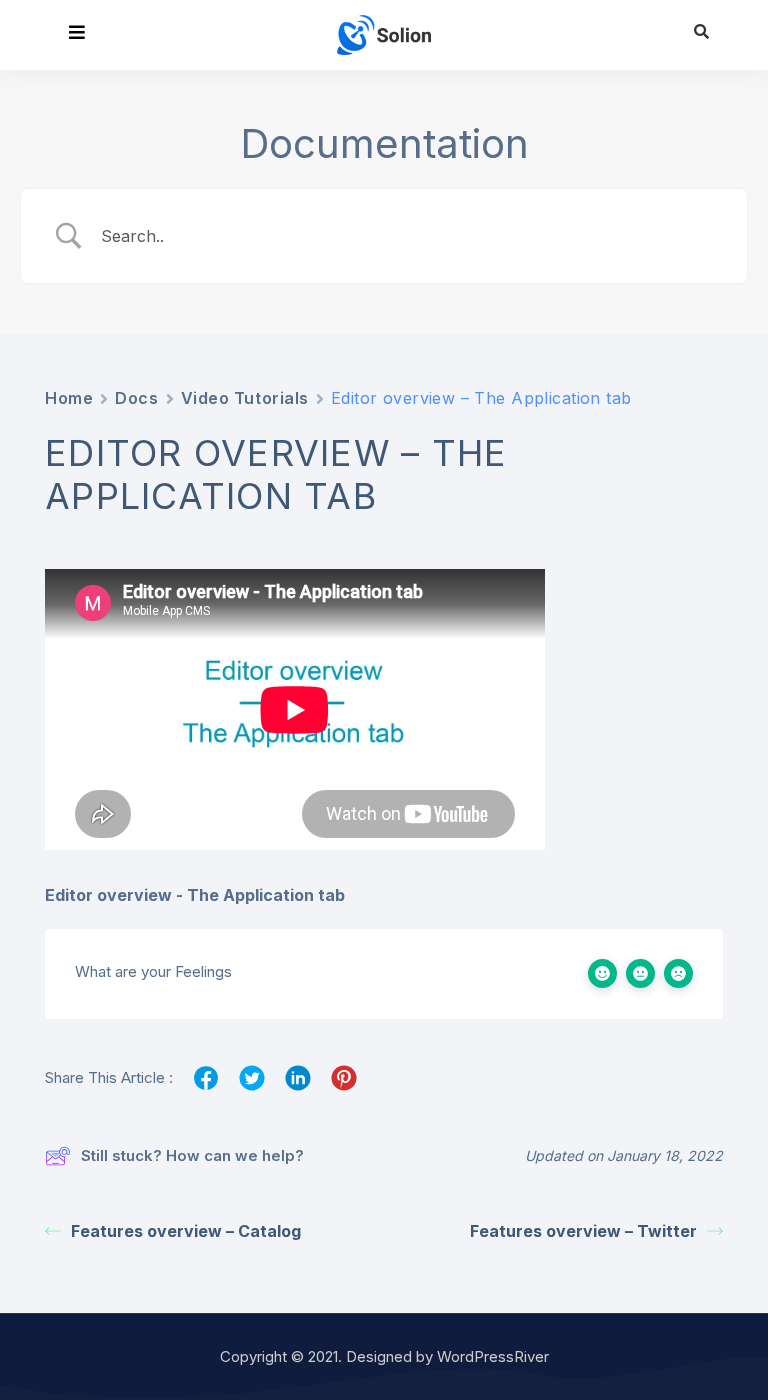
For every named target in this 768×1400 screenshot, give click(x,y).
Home (69, 398)
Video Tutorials (245, 398)
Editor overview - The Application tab (195, 895)
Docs (136, 398)
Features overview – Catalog (186, 1231)
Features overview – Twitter (583, 1231)
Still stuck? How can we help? (192, 1155)
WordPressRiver (493, 1356)
